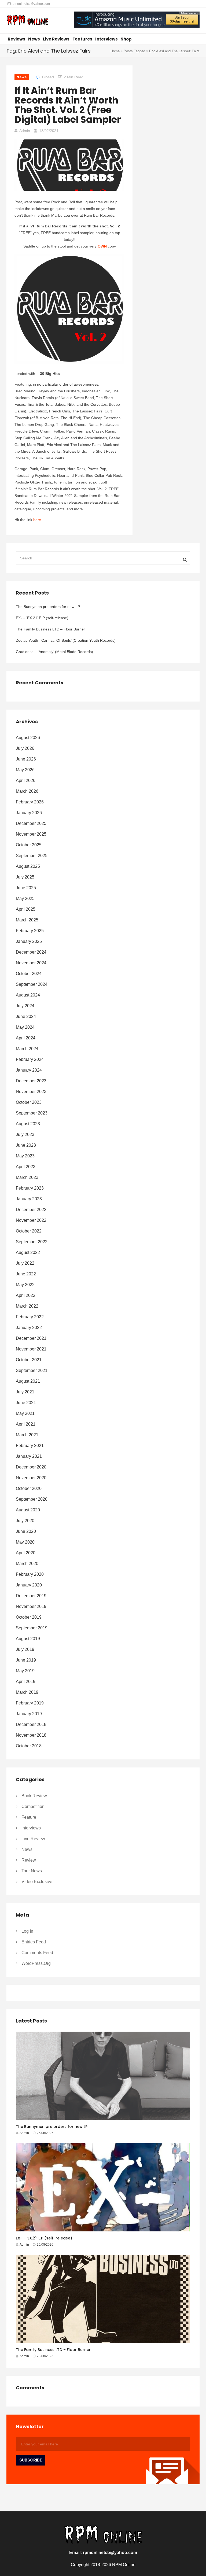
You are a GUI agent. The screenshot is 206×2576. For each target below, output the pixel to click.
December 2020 (31, 1467)
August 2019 (28, 1639)
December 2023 (31, 1081)
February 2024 (30, 1059)
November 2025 (31, 834)
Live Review (33, 1839)
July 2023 (25, 1134)
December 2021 (31, 1338)
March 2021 (27, 1435)
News (34, 39)
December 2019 (31, 1596)
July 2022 (25, 1263)
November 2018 (31, 1735)
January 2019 (29, 1714)
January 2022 (29, 1328)
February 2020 (30, 1574)
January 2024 (29, 1070)
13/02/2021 (49, 131)
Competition (33, 1806)
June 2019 (26, 1660)
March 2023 (27, 1177)
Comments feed (37, 1953)
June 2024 (26, 1016)
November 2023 (31, 1092)
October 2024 (29, 974)
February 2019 (30, 1703)
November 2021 (31, 1349)
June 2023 (26, 1145)
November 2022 (31, 1220)
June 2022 (26, 1274)
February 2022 (30, 1317)
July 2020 (25, 1521)
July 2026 (25, 748)
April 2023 (26, 1167)
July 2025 (25, 877)
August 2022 (28, 1252)
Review (29, 1860)
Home (115, 51)
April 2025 (26, 909)
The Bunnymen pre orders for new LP (48, 607)
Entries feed (34, 1942)
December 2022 (31, 1210)
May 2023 (25, 1156)
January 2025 (29, 941)
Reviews (16, 39)
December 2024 (31, 952)
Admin (25, 131)
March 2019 (27, 1692)
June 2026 (26, 759)
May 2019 (25, 1671)
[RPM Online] (27, 21)
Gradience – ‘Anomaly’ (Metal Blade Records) (54, 652)
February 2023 (30, 1188)
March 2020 (27, 1564)
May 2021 (25, 1413)
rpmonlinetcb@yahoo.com (30, 4)
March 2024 (27, 1049)
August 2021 (28, 1381)
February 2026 (30, 802)
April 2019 (26, 1682)
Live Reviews (56, 39)
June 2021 (26, 1403)
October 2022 (29, 1231)
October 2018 (29, 1746)
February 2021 (30, 1446)
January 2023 (29, 1199)
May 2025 (25, 898)
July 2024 (25, 1006)
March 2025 (27, 920)
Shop (126, 39)
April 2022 (26, 1295)
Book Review (34, 1796)
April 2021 (26, 1424)
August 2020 (28, 1510)
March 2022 (27, 1306)
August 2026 (28, 738)
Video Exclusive (37, 1882)
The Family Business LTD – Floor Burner (50, 629)
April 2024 (26, 1038)
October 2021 (29, 1360)
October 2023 (29, 1102)
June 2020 (26, 1531)
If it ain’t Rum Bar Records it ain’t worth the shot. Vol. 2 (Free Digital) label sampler (68, 105)
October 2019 (29, 1617)
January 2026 (29, 813)
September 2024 (32, 984)
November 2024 (31, 963)
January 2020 (29, 1585)
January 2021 (29, 1456)
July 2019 (25, 1649)
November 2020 (31, 1478)
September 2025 (32, 856)
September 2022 (32, 1242)
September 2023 (32, 1113)
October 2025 (29, 845)
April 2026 (26, 780)
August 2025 (28, 866)
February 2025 (30, 931)
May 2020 (25, 1542)
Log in (27, 1931)
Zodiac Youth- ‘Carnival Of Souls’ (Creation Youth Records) (66, 640)
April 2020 (26, 1553)
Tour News (32, 1871)
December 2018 (31, 1724)
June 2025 (26, 888)
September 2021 (32, 1370)
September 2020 (32, 1499)
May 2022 (25, 1285)
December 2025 (31, 823)
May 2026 (25, 770)
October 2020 (29, 1488)
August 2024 (28, 995)
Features (82, 39)
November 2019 (31, 1606)
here (37, 520)
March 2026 (27, 791)
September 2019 (32, 1628)
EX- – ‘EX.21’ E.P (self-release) (42, 618)
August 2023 (28, 1124)
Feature (29, 1817)
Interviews (106, 39)
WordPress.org (36, 1963)
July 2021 (25, 1392)
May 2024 (25, 1027)
